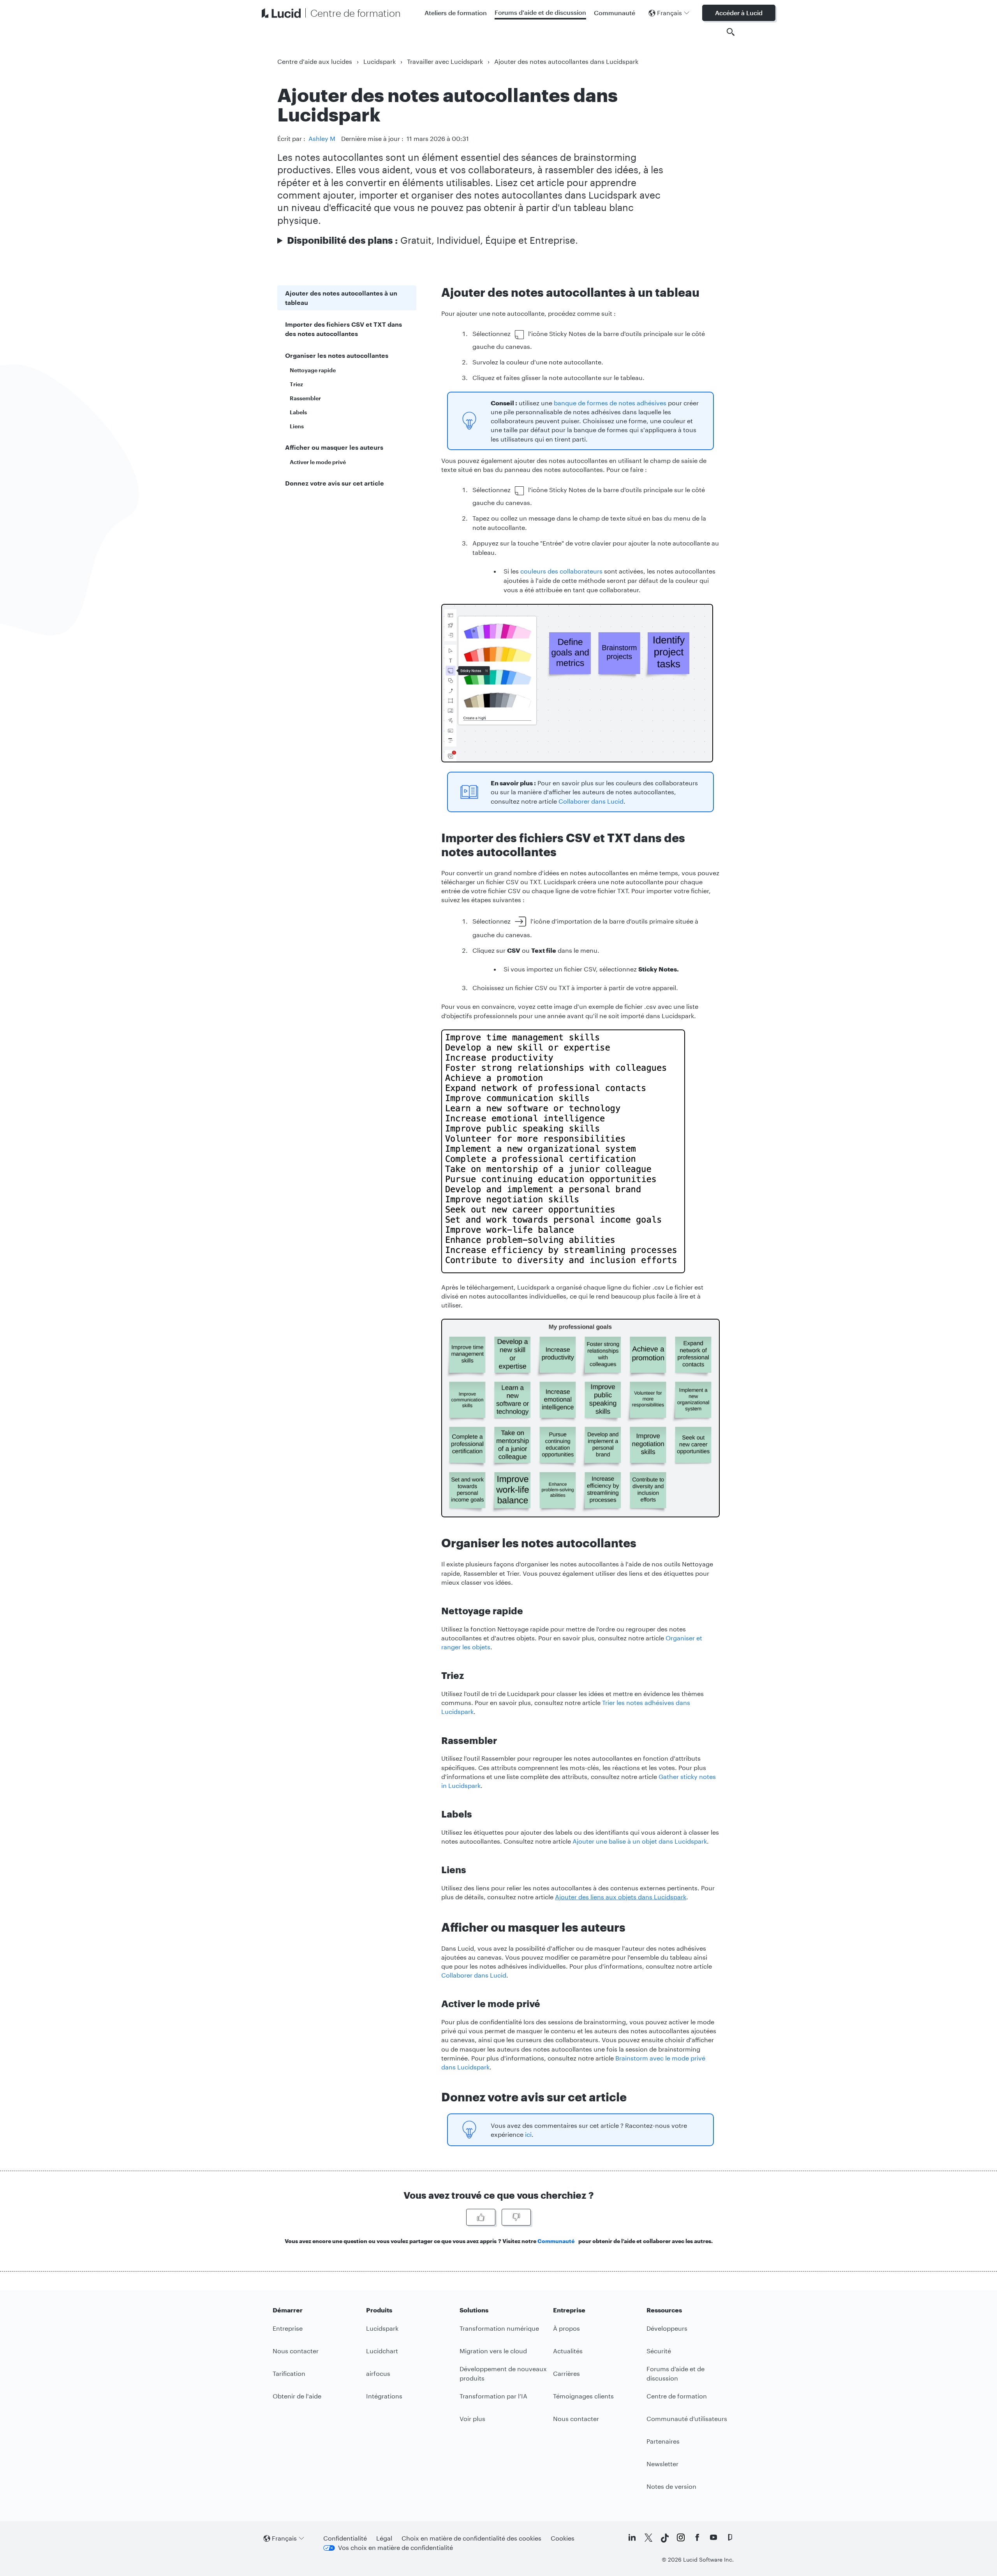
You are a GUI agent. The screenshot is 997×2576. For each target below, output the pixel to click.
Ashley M (322, 138)
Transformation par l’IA (493, 2396)
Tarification (289, 2373)
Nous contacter (296, 2351)
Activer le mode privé (318, 462)
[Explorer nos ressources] (731, 32)
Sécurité (659, 2351)
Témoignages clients (583, 2396)
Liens (297, 426)
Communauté (615, 13)
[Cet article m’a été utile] (481, 2217)
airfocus (378, 2373)
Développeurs (667, 2328)
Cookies (563, 2538)
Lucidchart (382, 2351)
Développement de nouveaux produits (503, 2373)
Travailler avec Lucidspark (445, 61)
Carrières (566, 2373)
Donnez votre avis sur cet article (335, 483)
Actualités (568, 2351)
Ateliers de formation (456, 13)
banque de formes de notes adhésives (610, 403)
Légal (384, 2538)
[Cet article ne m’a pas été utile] (516, 2217)
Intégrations (384, 2396)
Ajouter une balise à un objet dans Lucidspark (640, 1841)
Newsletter (662, 2464)
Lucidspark (380, 61)
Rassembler (305, 398)
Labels (298, 412)
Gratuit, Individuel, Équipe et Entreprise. (432, 240)
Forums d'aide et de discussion (540, 12)
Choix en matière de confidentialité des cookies (471, 2538)
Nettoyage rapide (313, 370)
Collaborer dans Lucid (591, 801)
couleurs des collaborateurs (561, 571)
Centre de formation (677, 2396)
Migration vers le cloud (493, 2351)
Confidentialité (345, 2538)
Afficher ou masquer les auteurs (334, 447)
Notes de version (671, 2486)
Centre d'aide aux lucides (315, 61)
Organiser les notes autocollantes (337, 355)
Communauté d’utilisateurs (687, 2419)
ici (528, 2134)
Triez (296, 384)
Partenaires (663, 2441)
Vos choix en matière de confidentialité (395, 2547)
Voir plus (472, 2419)
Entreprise (288, 2328)
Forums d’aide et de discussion (676, 2373)
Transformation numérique (499, 2328)
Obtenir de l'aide (297, 2396)
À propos (566, 2328)
